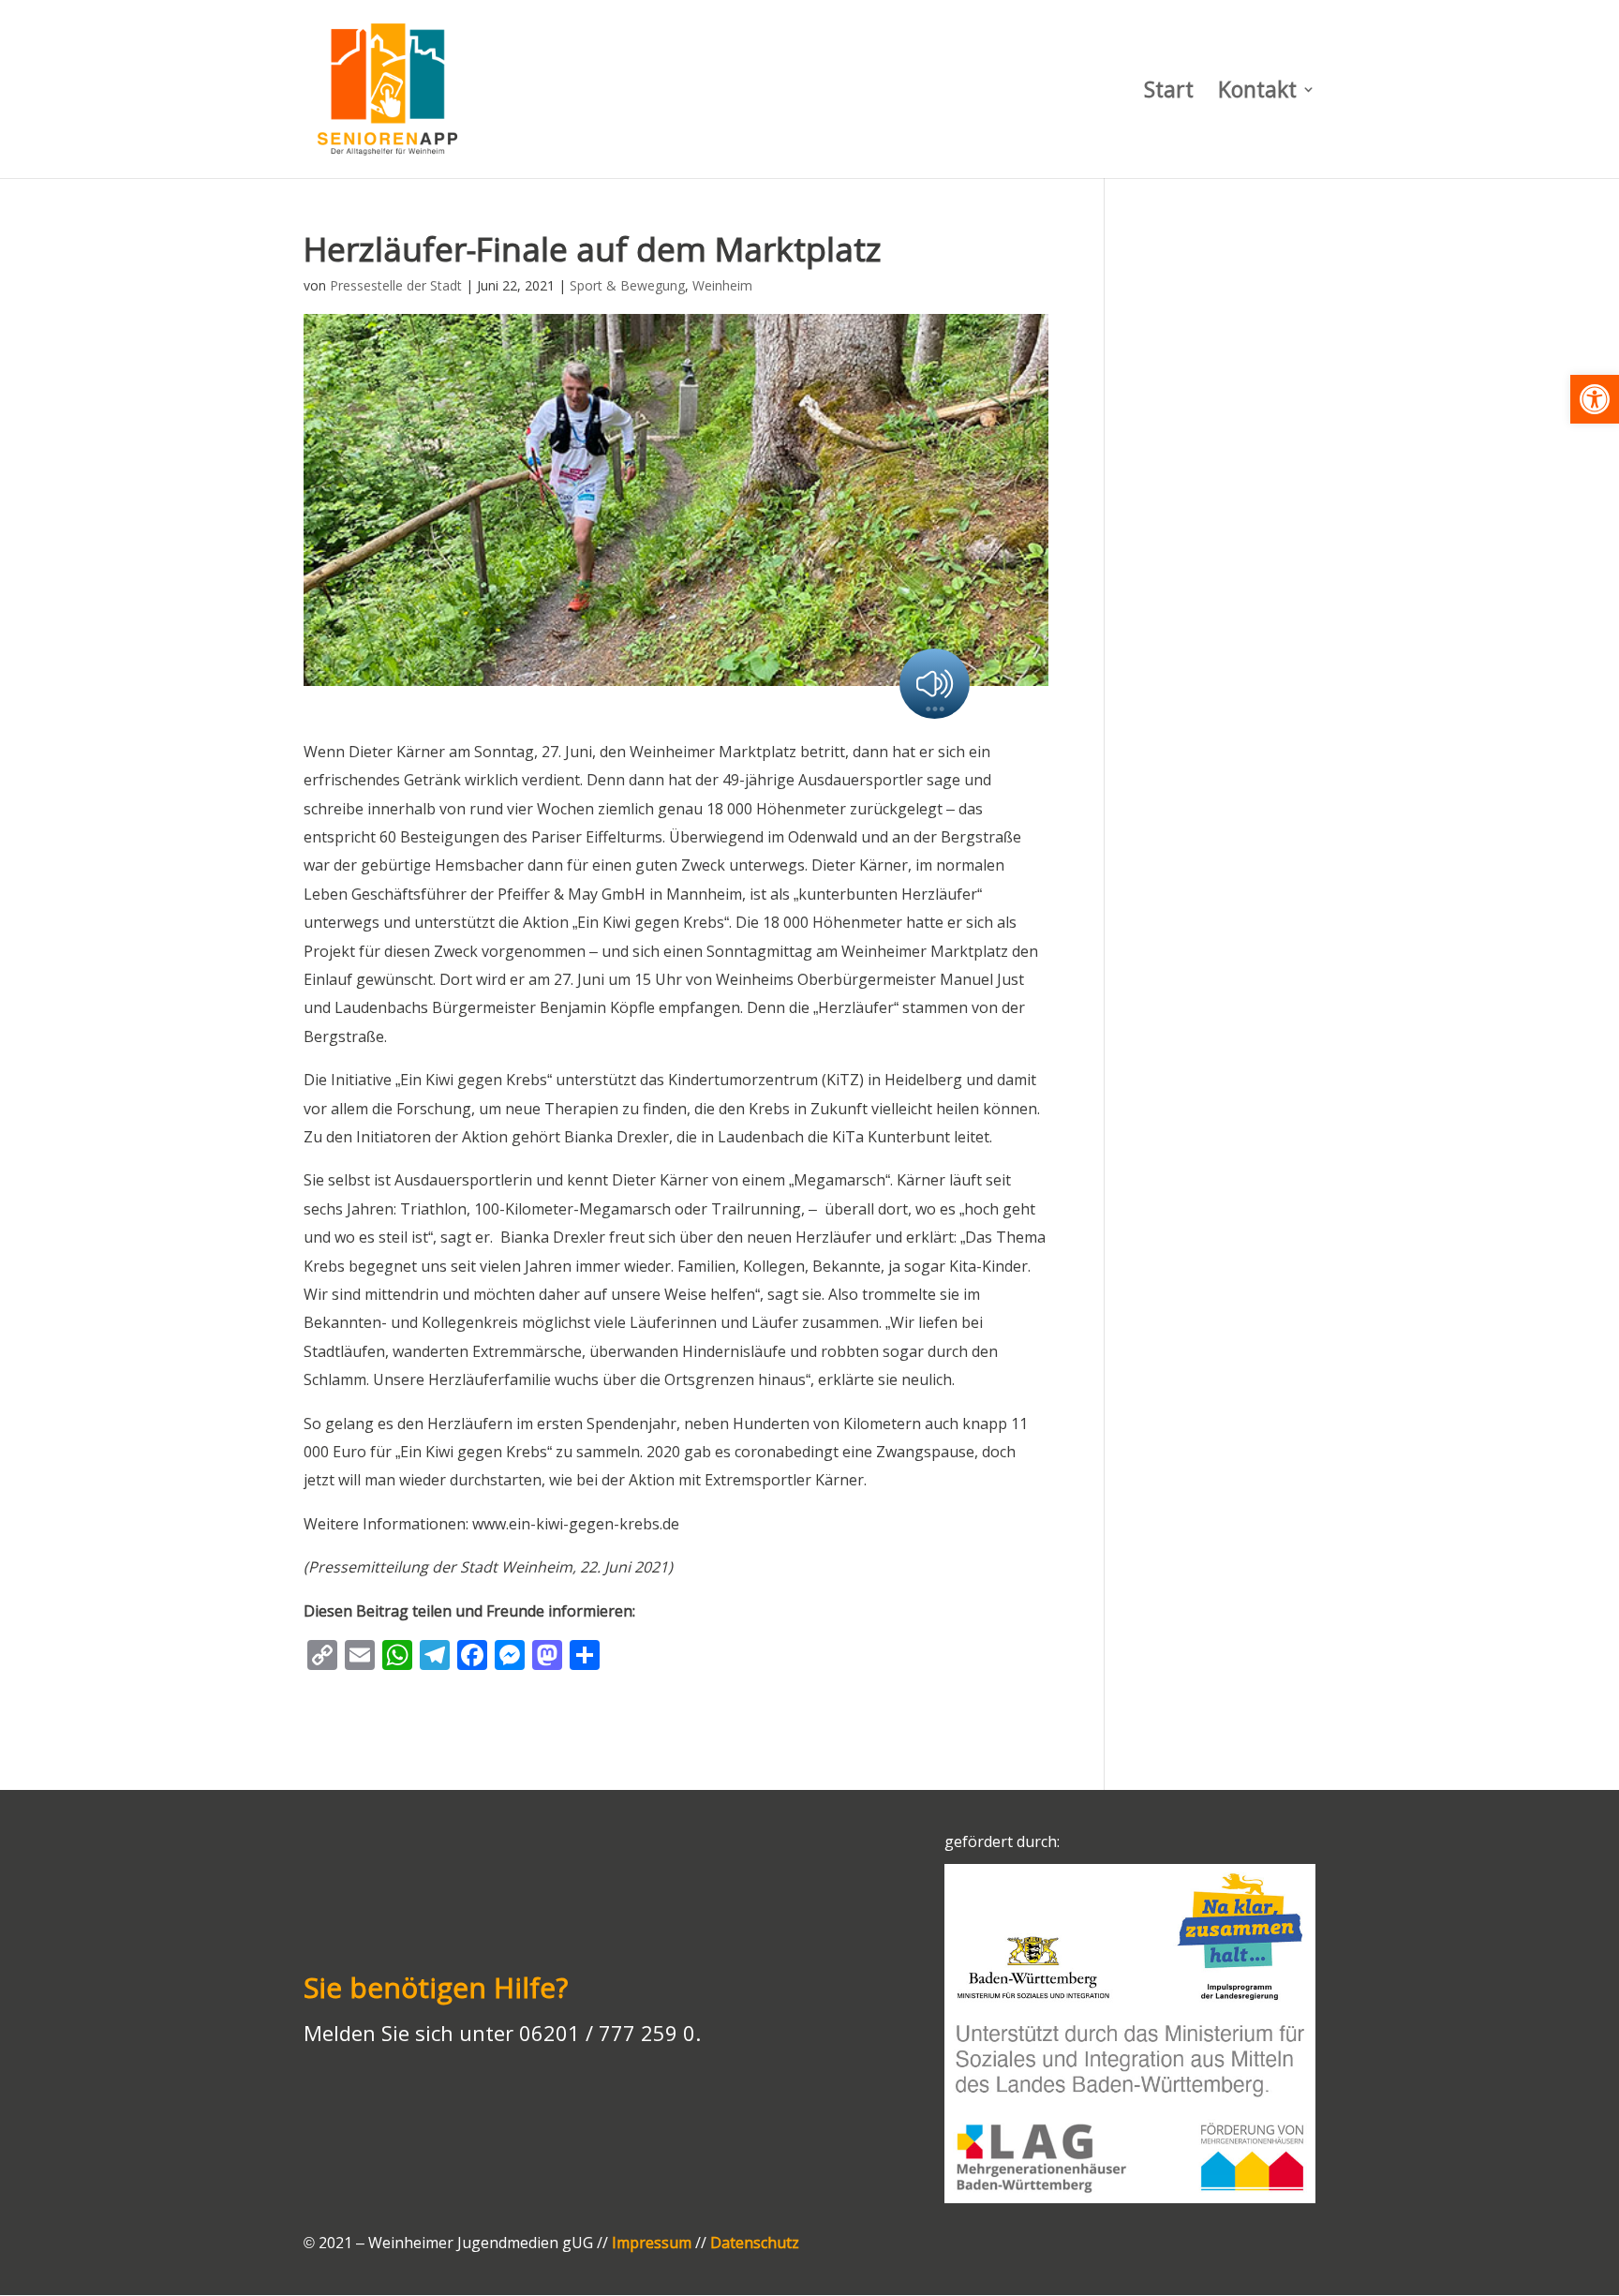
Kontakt (1257, 93)
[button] (1595, 399)
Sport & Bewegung (627, 285)
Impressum (652, 2243)
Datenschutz (755, 2243)
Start (1169, 93)
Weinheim (722, 285)
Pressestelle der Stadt (396, 285)
